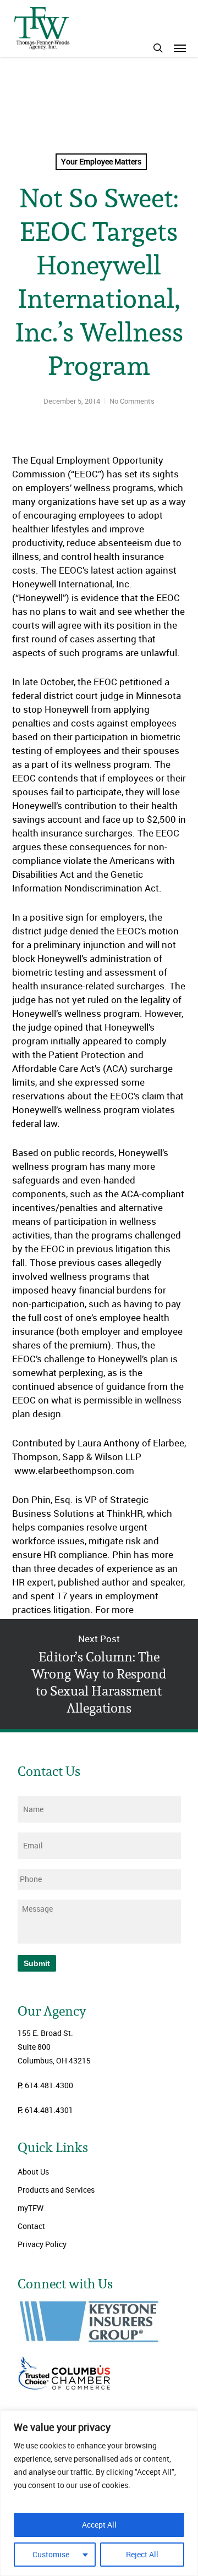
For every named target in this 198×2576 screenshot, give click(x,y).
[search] (158, 48)
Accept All (99, 2525)
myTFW (31, 2208)
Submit (37, 1963)
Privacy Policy (42, 2244)
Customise (51, 2554)
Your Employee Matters (101, 161)
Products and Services (56, 2190)
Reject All (142, 2554)
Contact (31, 2226)
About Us (33, 2172)
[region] (99, 2493)
